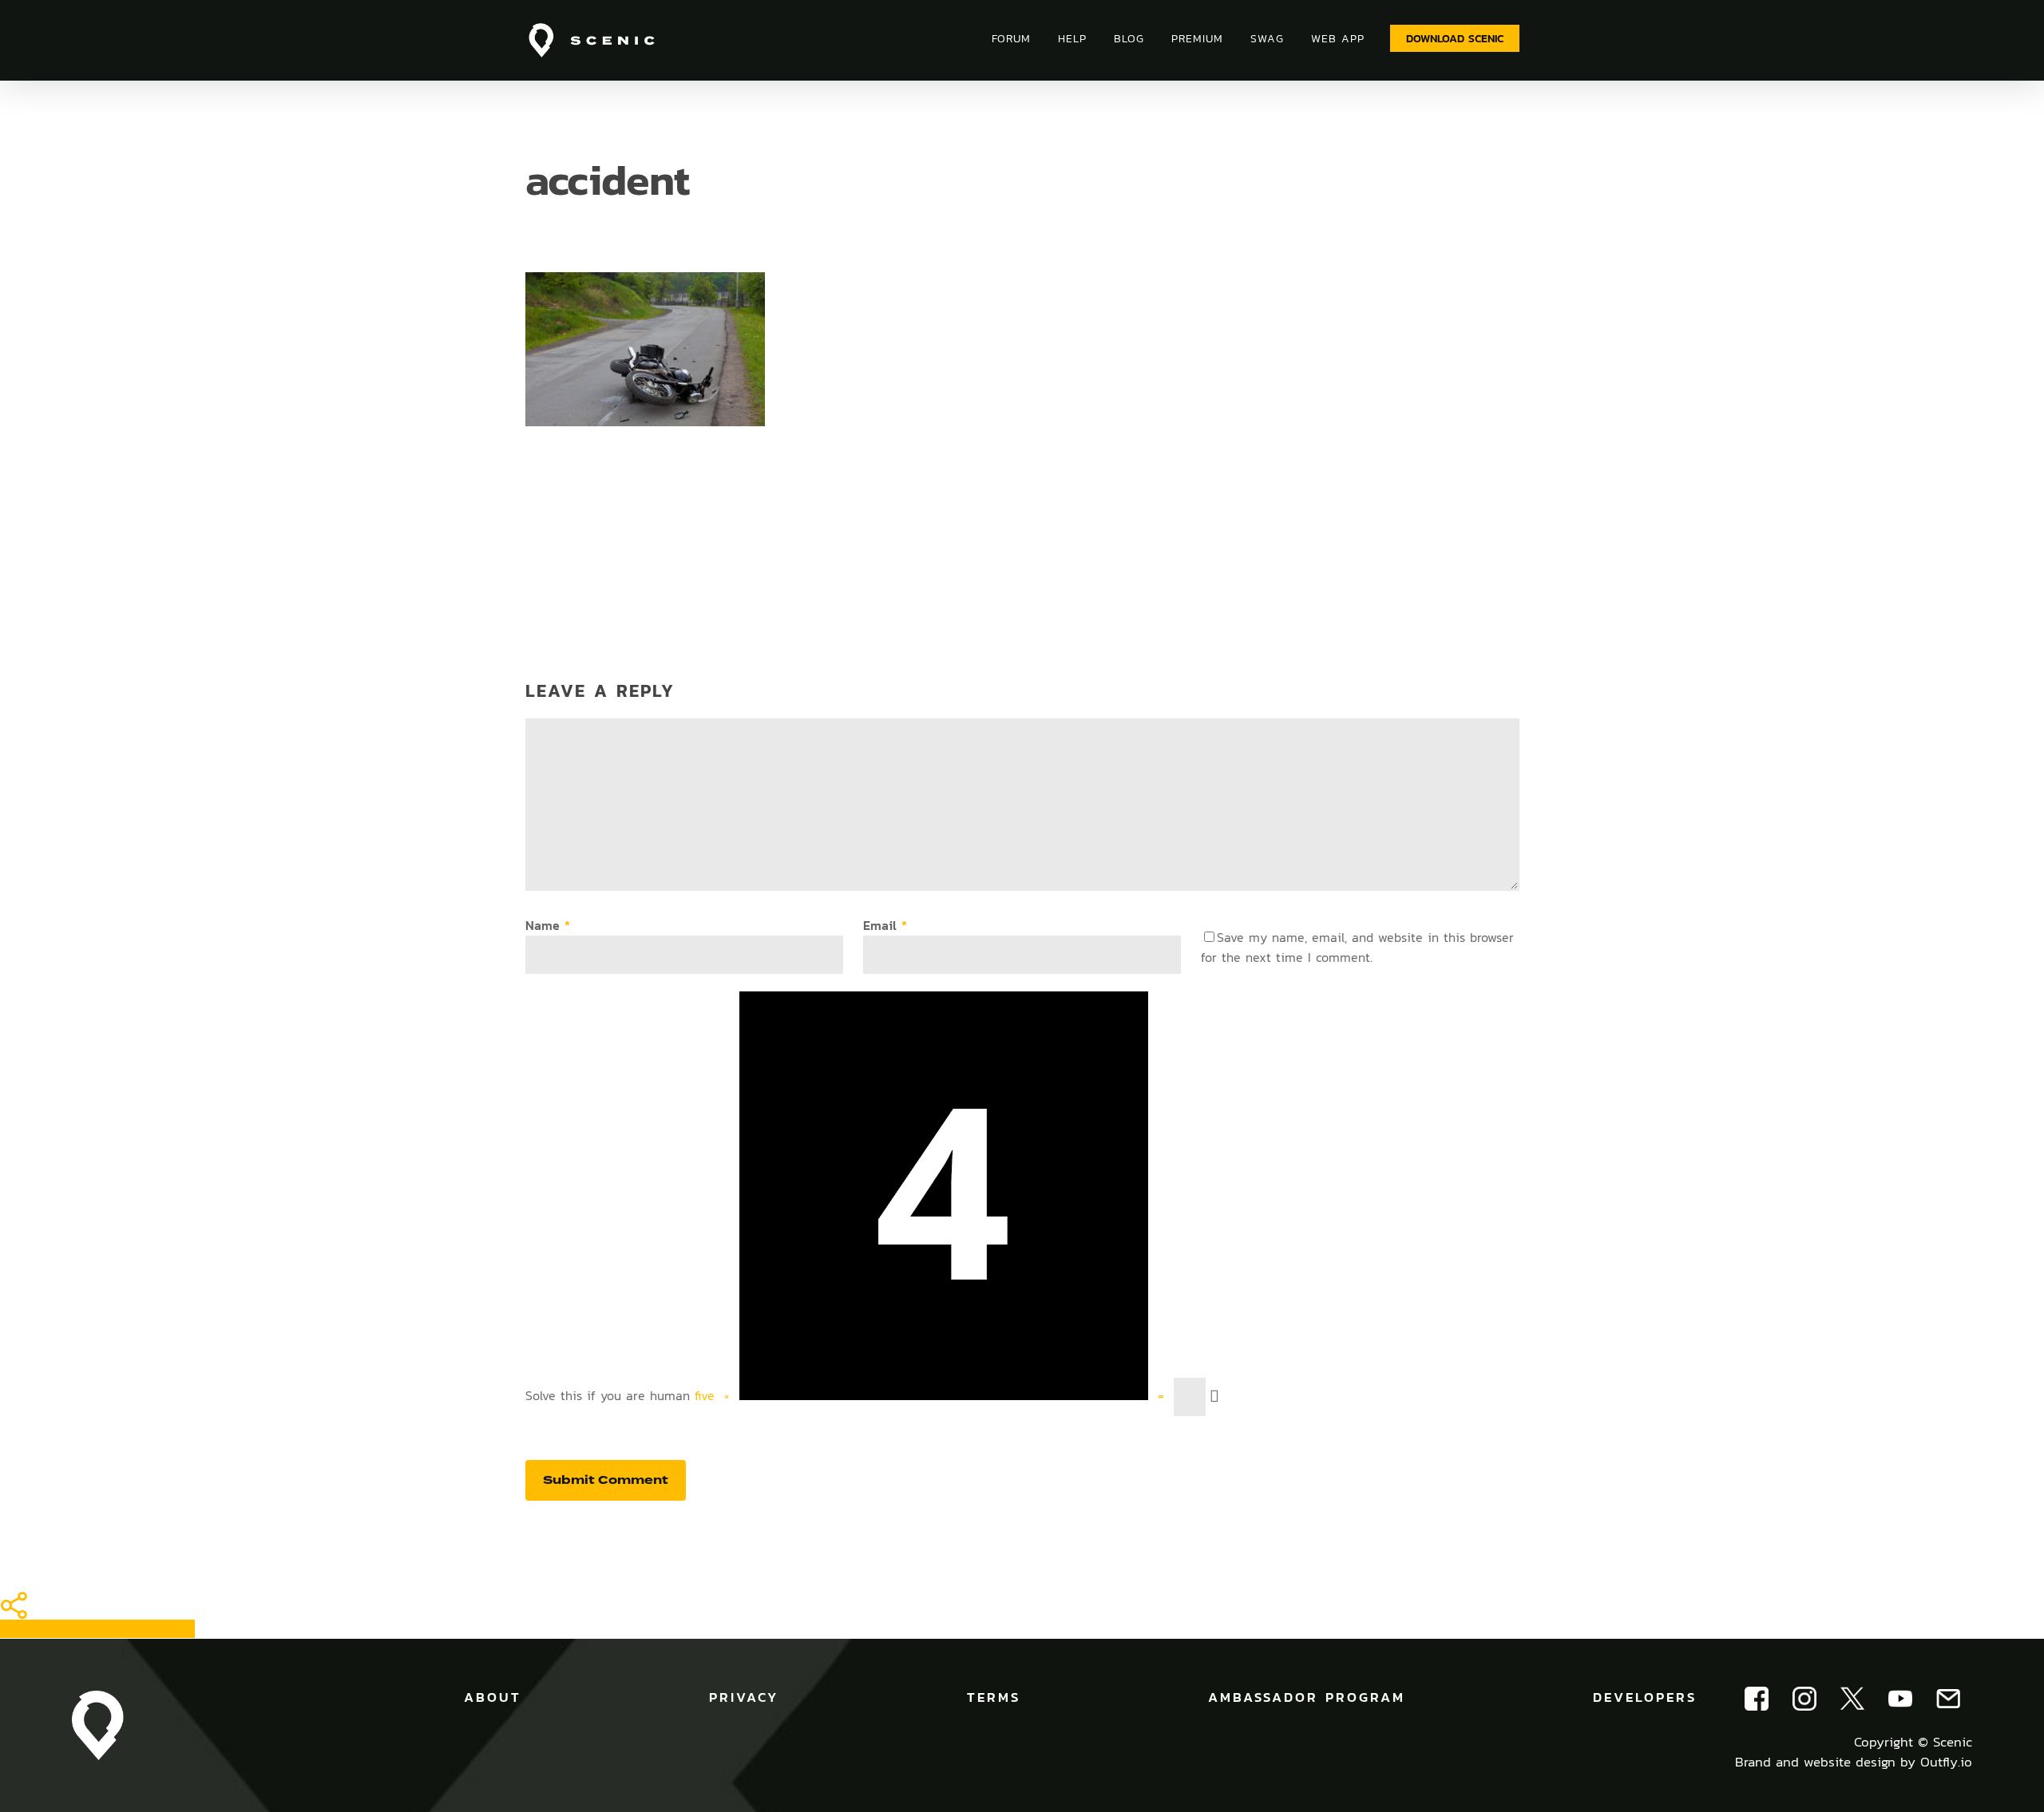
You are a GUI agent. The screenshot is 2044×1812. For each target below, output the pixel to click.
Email (885, 926)
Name (548, 926)
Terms (994, 1697)
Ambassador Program (1307, 1697)
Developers (1645, 1697)
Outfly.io (1946, 1762)
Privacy (744, 1697)
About (493, 1697)
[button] (1455, 38)
